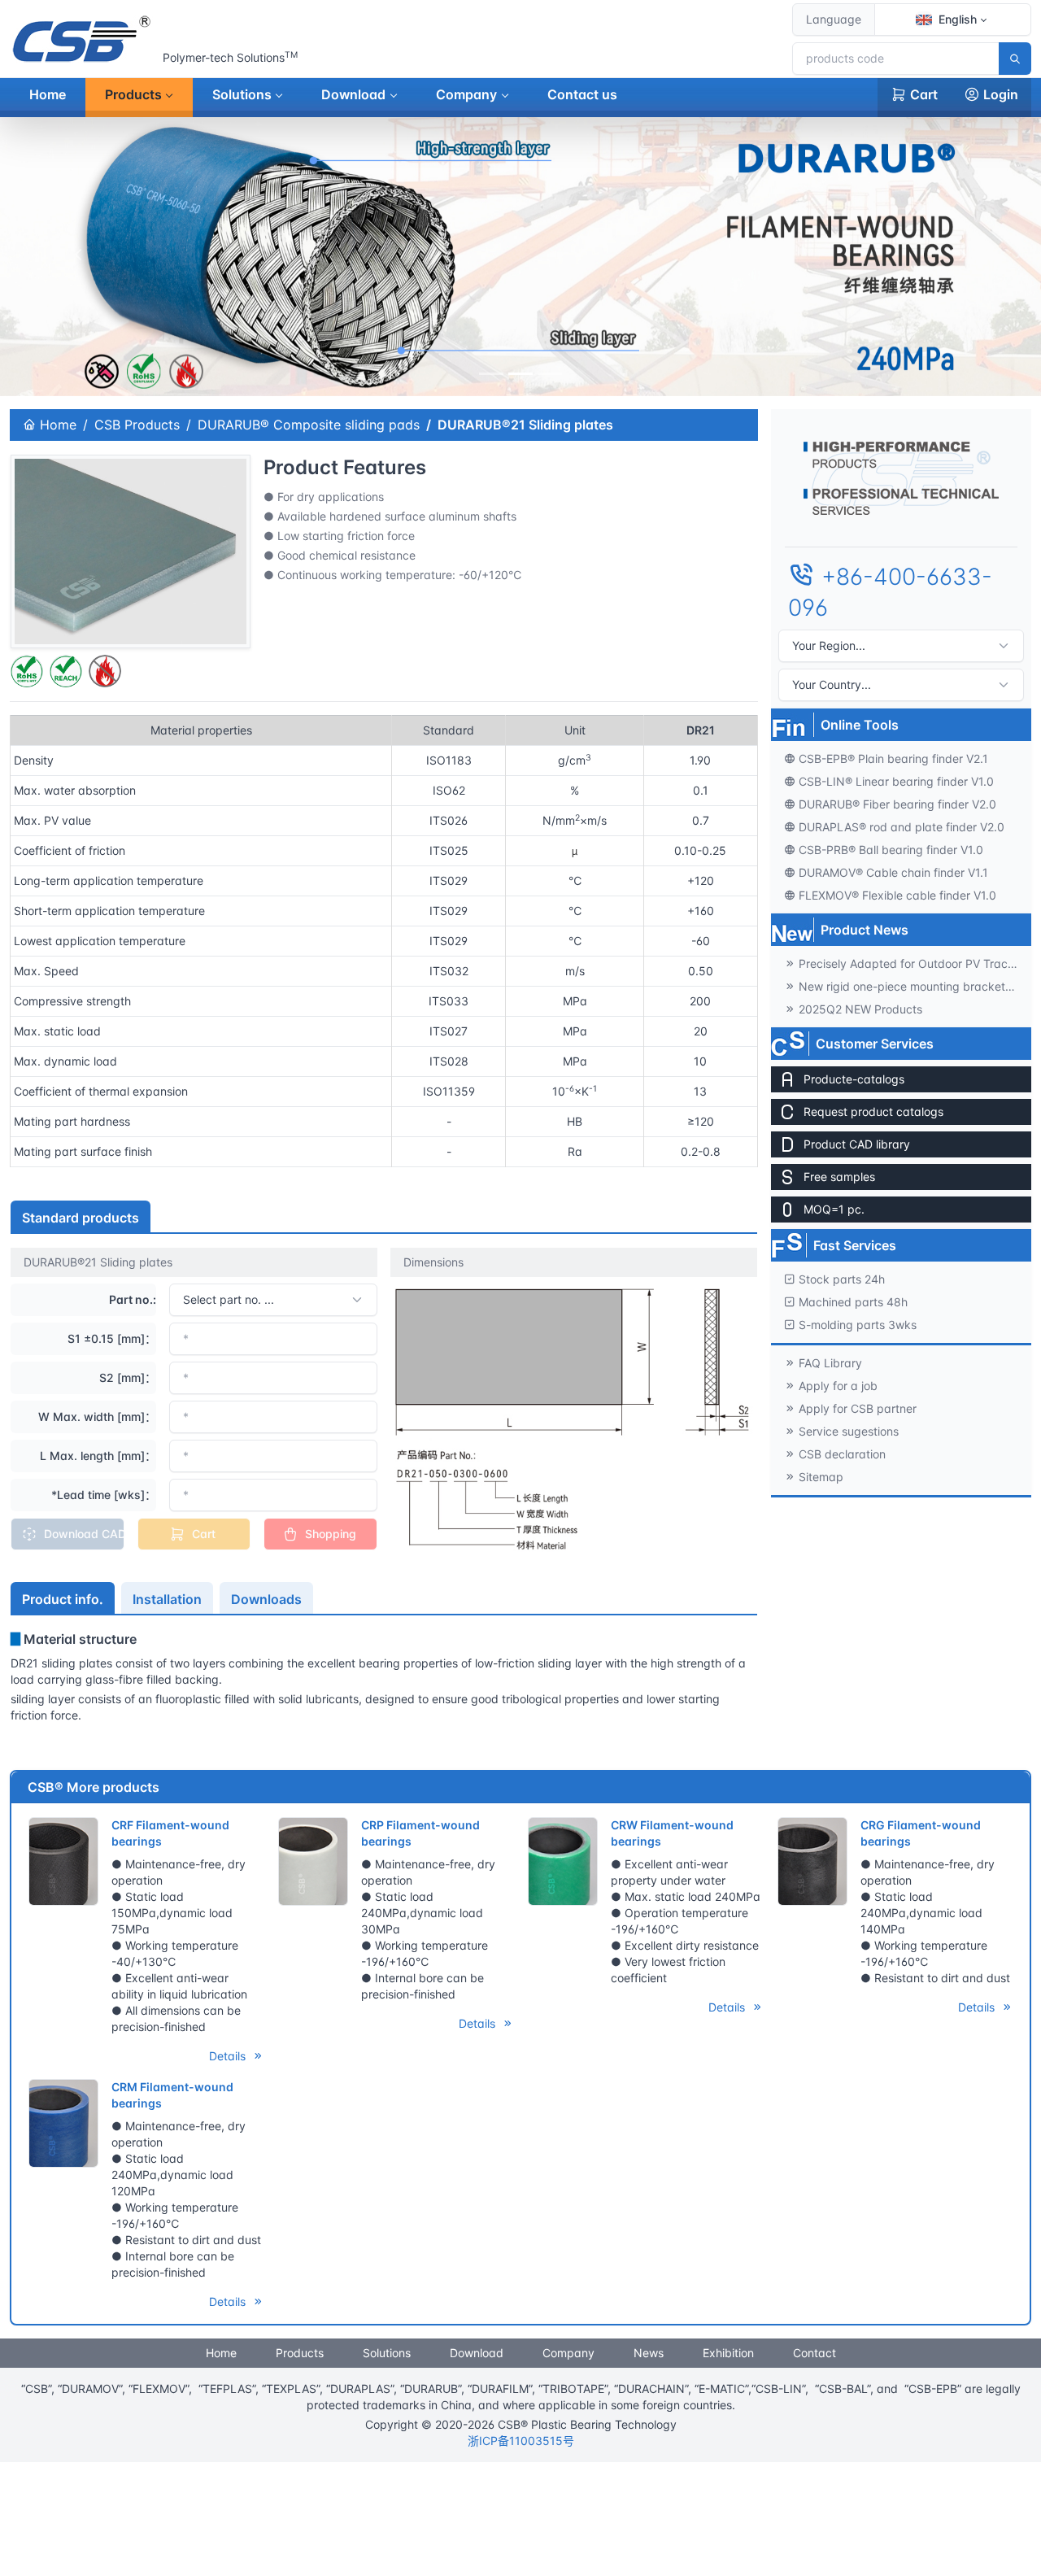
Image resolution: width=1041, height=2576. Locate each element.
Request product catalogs (873, 1111)
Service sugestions (849, 1430)
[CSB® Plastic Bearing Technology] (83, 39)
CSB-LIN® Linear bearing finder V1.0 (896, 780)
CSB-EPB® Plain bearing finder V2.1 (893, 758)
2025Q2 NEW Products (860, 1008)
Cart (924, 94)
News (649, 2353)
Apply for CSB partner (858, 1408)
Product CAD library (857, 1143)
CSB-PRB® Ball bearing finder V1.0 (891, 849)
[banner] (491, 374)
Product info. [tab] (63, 1599)
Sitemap (821, 1476)
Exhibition (728, 2353)
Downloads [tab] (266, 1599)
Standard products (81, 1218)
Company (466, 94)
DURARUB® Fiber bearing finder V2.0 (897, 803)
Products (133, 94)
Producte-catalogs (854, 1078)
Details (229, 2056)
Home (48, 94)
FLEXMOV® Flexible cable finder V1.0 (897, 894)
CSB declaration (842, 1453)
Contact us (582, 94)
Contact (815, 2353)
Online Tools (860, 724)
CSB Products (137, 425)
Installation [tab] (167, 1599)
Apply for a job (838, 1385)
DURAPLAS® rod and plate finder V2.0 (902, 826)
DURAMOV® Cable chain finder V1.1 (893, 872)
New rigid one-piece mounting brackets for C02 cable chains (915, 985)
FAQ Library (830, 1362)
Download (353, 94)
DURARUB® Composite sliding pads (309, 425)
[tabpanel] (384, 1686)
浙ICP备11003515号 (521, 2441)
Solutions (242, 94)
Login (1001, 94)
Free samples (839, 1176)
